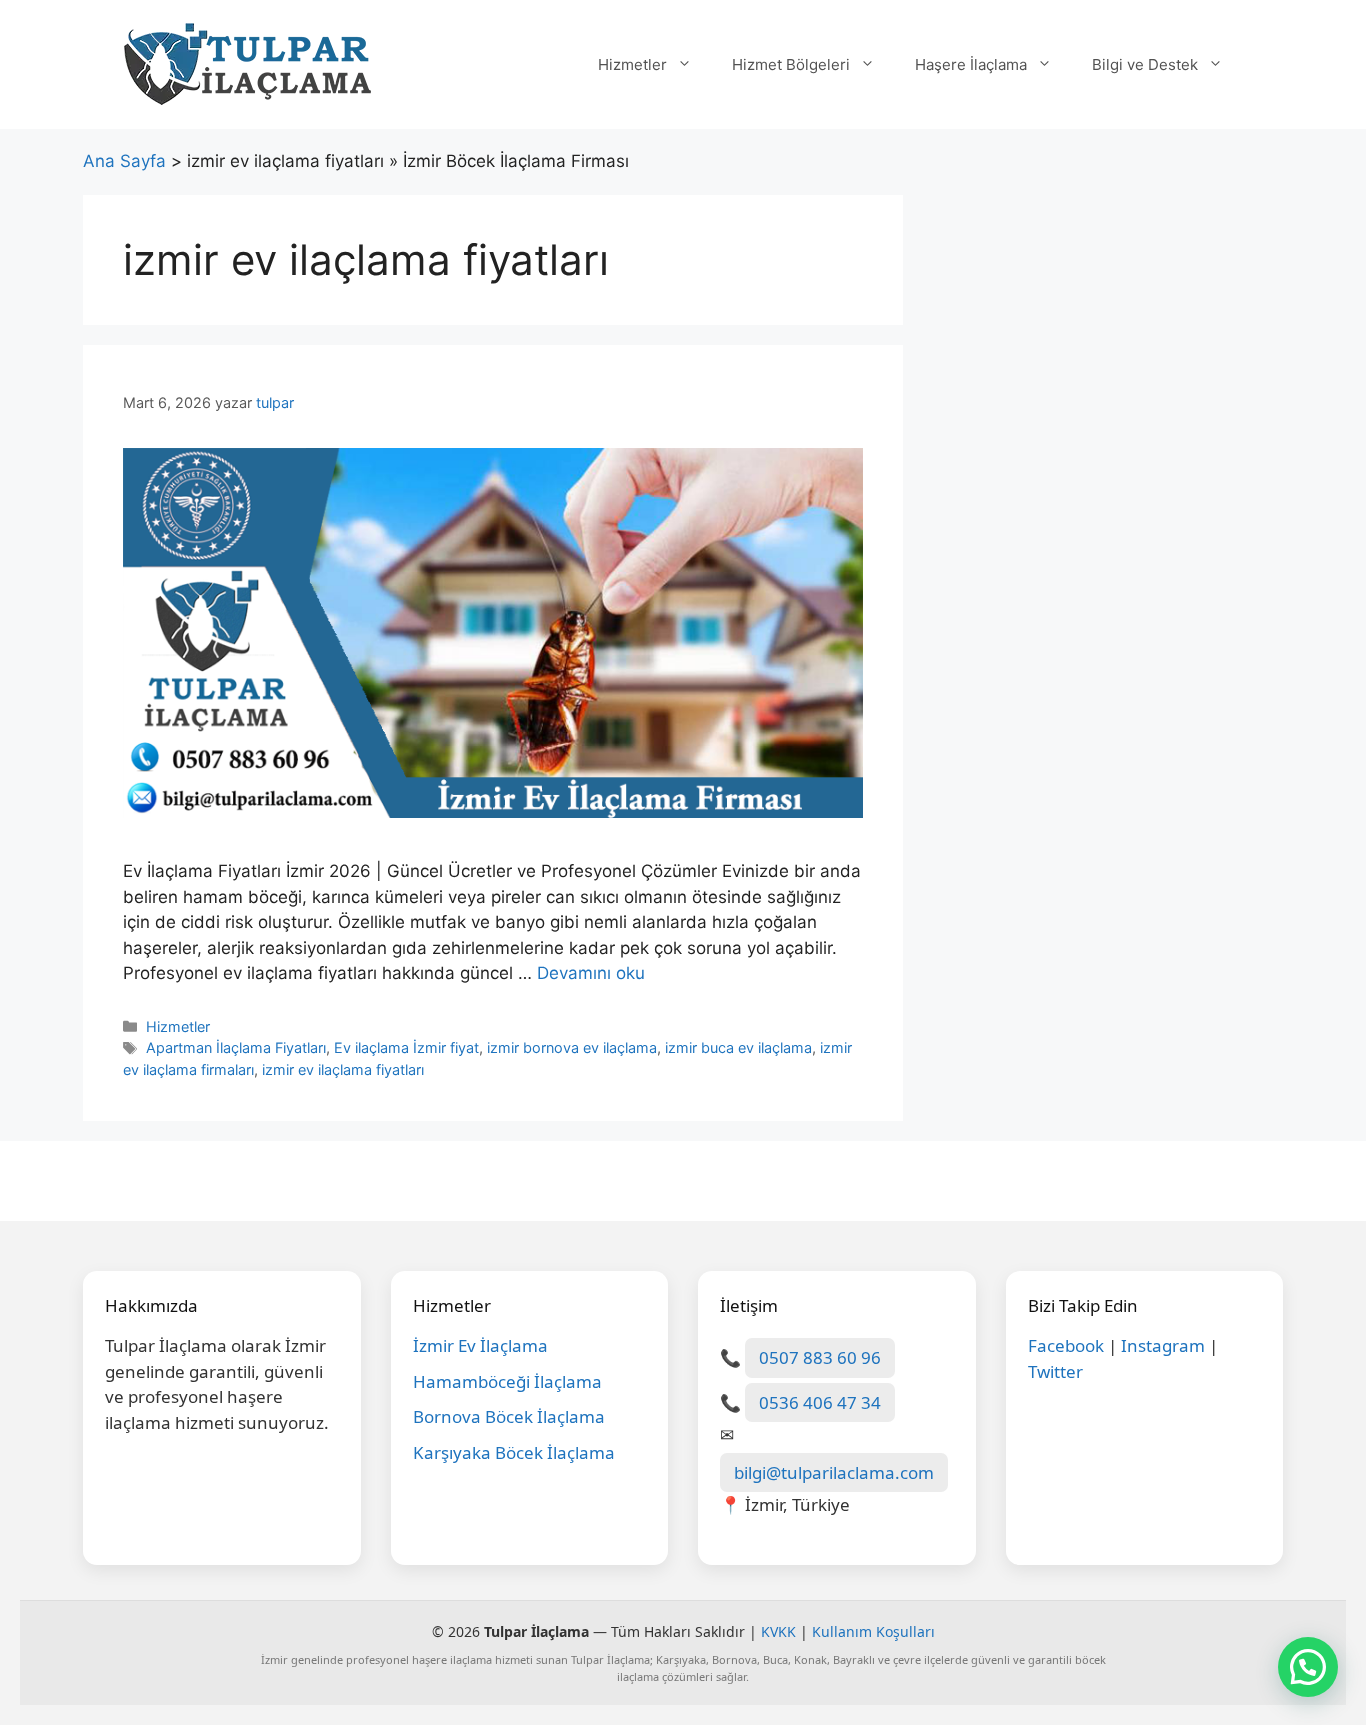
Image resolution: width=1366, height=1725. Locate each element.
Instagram (1163, 1345)
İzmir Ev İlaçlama (480, 1345)
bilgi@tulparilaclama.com (834, 1472)
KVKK (778, 1631)
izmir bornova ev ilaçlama (572, 1047)
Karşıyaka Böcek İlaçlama (514, 1452)
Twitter (1055, 1371)
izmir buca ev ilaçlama (738, 1047)
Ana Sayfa (124, 161)
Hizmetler (632, 64)
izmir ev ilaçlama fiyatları (343, 1069)
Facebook (1066, 1345)
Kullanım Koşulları (873, 1631)
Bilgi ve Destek (1145, 64)
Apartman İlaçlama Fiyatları (236, 1047)
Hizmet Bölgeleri (791, 64)
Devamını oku (591, 973)
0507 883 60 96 (820, 1357)
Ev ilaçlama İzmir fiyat (406, 1047)
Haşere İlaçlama (971, 64)
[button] (1308, 1667)
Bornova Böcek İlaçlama (509, 1416)
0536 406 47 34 (820, 1402)
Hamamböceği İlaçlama (507, 1381)
